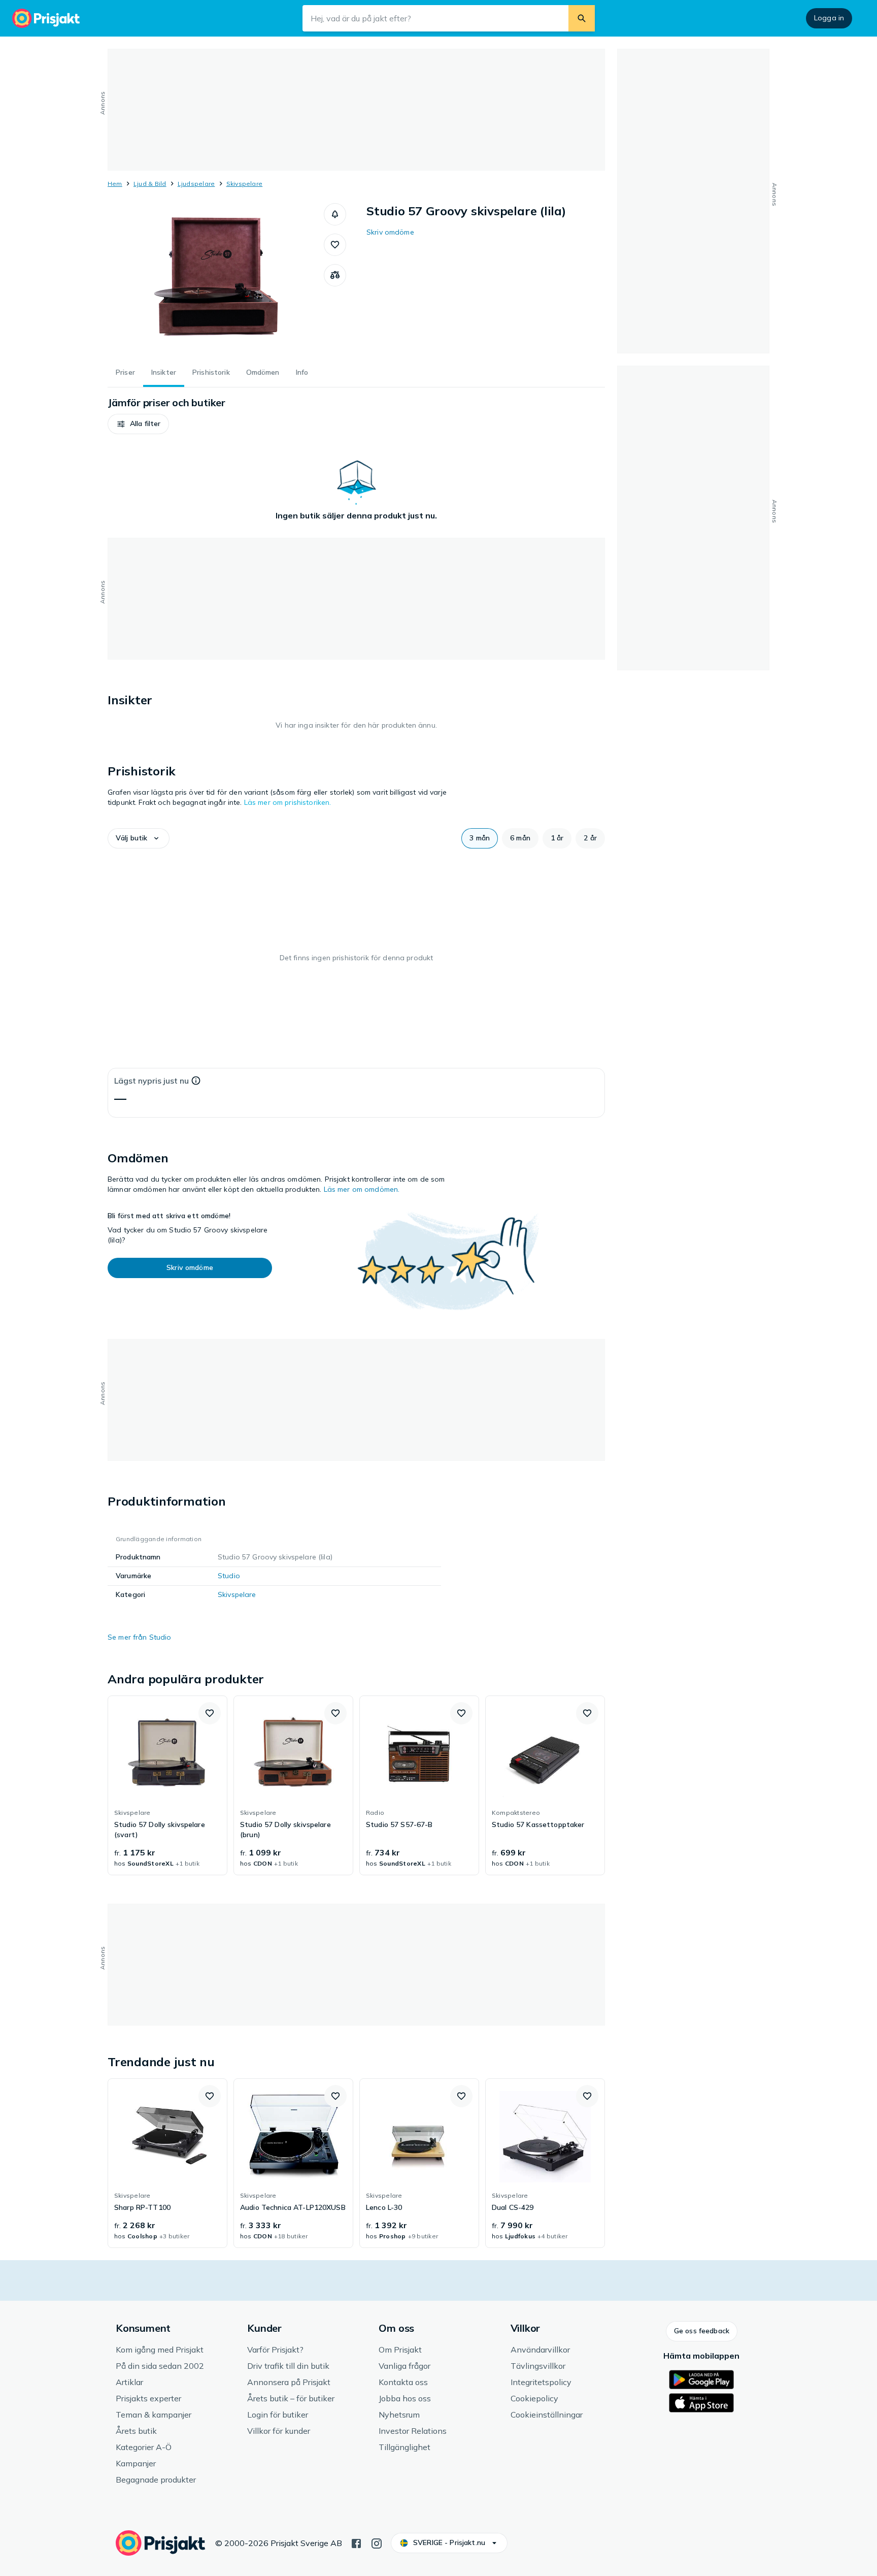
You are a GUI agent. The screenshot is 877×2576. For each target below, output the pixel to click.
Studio (229, 1576)
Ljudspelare (196, 184)
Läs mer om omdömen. (362, 1189)
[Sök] (582, 18)
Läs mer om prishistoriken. (288, 802)
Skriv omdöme (390, 232)
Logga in (829, 18)
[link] (167, 1785)
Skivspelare (245, 184)
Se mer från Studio (140, 1637)
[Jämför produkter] (335, 275)
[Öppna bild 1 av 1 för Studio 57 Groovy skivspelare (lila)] (216, 279)
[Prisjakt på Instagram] (377, 2542)
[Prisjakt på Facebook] (356, 2542)
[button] (335, 214)
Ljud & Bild (150, 184)
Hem (115, 184)
